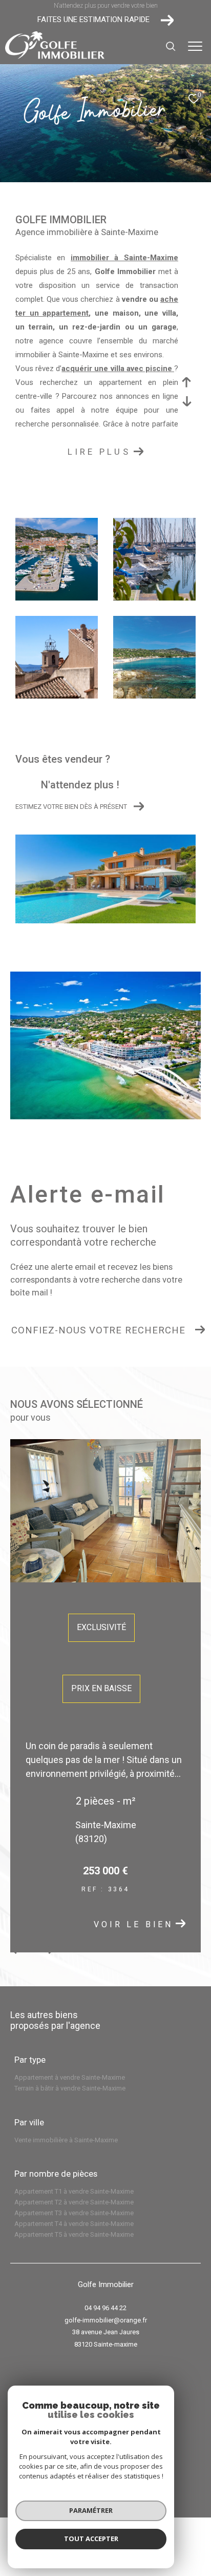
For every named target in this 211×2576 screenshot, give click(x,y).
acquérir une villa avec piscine (118, 369)
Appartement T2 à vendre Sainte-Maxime (74, 2202)
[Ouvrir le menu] (195, 46)
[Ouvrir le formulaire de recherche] (171, 46)
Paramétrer (91, 2510)
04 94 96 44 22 (105, 2308)
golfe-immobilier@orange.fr (106, 2320)
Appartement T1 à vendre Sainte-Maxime (74, 2191)
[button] (48, 1950)
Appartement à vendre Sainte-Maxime (70, 2077)
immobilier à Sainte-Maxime (124, 258)
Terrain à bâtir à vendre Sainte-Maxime (70, 2088)
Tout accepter (91, 2539)
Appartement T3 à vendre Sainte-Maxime (74, 2213)
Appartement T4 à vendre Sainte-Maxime (74, 2224)
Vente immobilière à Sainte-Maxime (66, 2140)
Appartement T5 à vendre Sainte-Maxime (74, 2234)
